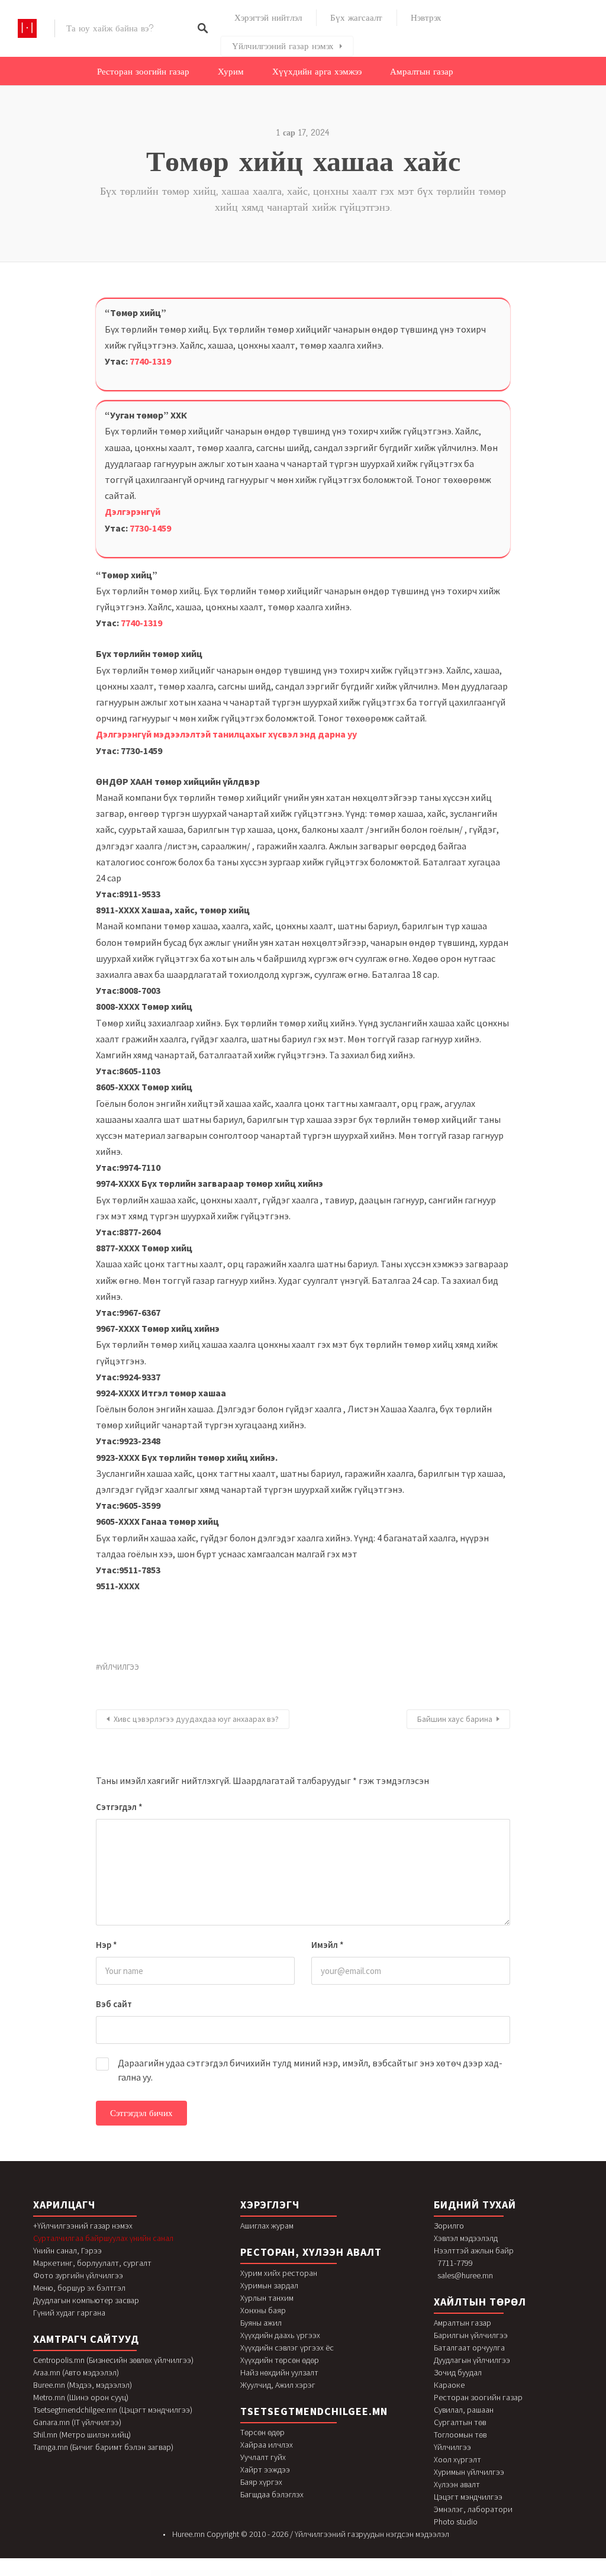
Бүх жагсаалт (356, 18)
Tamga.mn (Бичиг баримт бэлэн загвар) (103, 2447)
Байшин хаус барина (455, 1719)
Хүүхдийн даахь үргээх (280, 2335)
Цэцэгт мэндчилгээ (468, 2497)
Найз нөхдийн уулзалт (279, 2372)
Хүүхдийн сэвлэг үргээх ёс (287, 2348)
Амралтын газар (422, 72)
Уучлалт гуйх (263, 2457)
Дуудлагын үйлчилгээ (472, 2360)
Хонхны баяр (263, 2310)
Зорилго (449, 2226)
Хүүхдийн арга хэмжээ (317, 72)
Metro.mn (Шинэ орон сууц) (81, 2397)
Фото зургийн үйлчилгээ (78, 2275)
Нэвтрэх (426, 18)
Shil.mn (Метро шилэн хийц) (82, 2435)
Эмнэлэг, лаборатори (473, 2509)
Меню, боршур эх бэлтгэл (79, 2288)
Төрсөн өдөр (262, 2432)
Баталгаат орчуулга (469, 2348)
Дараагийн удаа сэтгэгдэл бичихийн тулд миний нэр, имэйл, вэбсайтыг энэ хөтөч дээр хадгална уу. (310, 2070)
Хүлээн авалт (457, 2484)
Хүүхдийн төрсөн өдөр (280, 2360)
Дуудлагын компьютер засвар (86, 2300)
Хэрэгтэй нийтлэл (268, 18)
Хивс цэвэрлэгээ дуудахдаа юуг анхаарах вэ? (196, 1719)
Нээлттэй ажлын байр (474, 2250)
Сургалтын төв (460, 2422)
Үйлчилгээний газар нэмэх (283, 46)
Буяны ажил (261, 2323)
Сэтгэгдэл (119, 1807)
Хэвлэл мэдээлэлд (466, 2238)
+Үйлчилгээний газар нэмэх (83, 2226)
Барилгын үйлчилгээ (471, 2335)
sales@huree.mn (465, 2275)
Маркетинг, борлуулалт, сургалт (92, 2263)
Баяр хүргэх (261, 2482)
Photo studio (456, 2522)
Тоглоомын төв (460, 2435)
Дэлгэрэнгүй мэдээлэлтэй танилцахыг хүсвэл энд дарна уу (226, 734)
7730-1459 (150, 528)
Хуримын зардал (269, 2285)
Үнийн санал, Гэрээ (67, 2250)
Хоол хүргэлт (457, 2459)
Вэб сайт (114, 2004)
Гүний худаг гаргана (69, 2313)
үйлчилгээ (119, 1667)
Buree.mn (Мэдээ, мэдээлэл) (83, 2385)
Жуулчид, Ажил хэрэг (278, 2385)
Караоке (449, 2385)
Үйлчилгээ (452, 2447)
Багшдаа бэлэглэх (272, 2494)
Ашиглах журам (267, 2226)
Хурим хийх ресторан (279, 2273)
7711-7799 (455, 2263)
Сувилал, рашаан (464, 2410)
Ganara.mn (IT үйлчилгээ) (77, 2422)
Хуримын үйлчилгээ (469, 2472)
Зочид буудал (458, 2372)
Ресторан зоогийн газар (143, 72)
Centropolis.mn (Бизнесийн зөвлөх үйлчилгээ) (113, 2360)
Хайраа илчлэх (267, 2445)
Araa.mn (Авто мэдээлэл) (76, 2372)
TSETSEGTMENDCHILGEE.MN (314, 2411)
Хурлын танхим (267, 2298)
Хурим (231, 72)
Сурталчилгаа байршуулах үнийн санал (103, 2238)
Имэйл (328, 1945)
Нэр (107, 1945)
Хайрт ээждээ (265, 2469)
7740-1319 (150, 361)
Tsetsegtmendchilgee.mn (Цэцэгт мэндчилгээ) (113, 2410)
